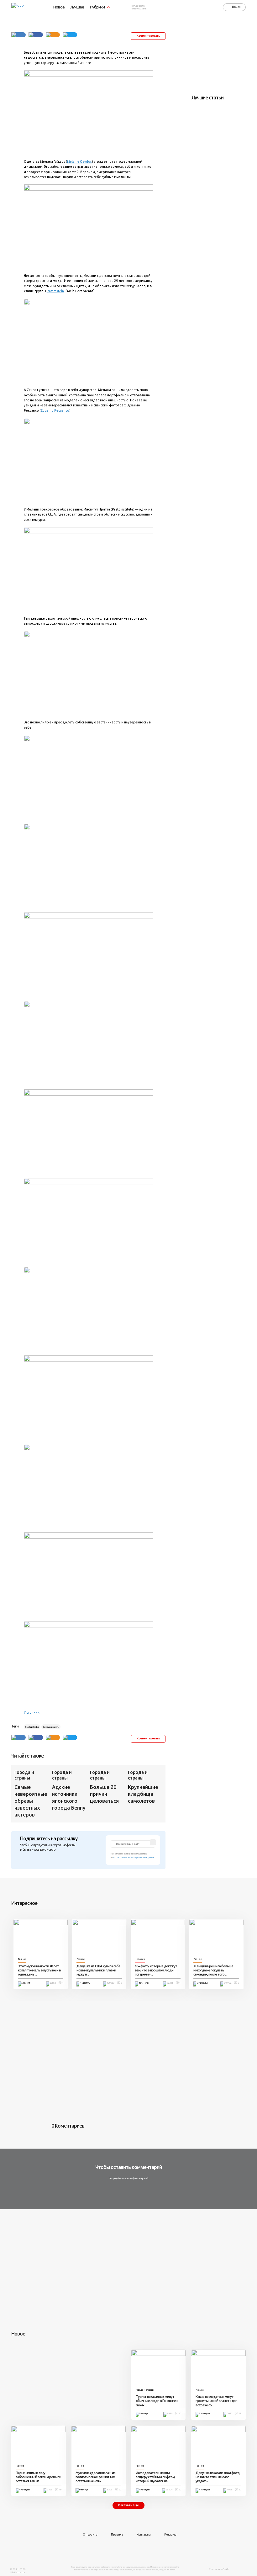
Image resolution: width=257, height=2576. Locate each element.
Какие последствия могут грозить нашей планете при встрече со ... (216, 2401)
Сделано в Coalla (219, 2569)
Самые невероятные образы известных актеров (31, 1801)
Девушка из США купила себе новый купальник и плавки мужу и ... (98, 1970)
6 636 (230, 2413)
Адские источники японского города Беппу (69, 1797)
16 (60, 2490)
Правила (117, 2535)
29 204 (169, 2490)
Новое (59, 7)
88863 (53, 1983)
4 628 (230, 2490)
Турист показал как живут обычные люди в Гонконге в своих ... (157, 2401)
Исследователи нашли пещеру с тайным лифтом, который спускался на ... (155, 2477)
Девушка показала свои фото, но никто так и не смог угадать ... (218, 2477)
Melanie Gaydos (79, 161)
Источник (32, 1712)
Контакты (144, 2535)
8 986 (170, 2413)
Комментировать (148, 36)
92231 (170, 1983)
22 (120, 2490)
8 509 (110, 2490)
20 (180, 2413)
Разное (22, 1959)
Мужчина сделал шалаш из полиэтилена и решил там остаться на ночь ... (95, 2477)
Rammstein (55, 291)
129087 (111, 1983)
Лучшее (77, 7)
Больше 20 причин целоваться (104, 1794)
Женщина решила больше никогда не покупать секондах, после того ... (213, 1970)
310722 (228, 1983)
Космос (199, 2390)
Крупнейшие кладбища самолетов (143, 1794)
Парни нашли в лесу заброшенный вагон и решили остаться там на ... (38, 2477)
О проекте (90, 2535)
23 (240, 2413)
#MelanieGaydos (32, 1727)
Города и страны (24, 1775)
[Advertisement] (224, 57)
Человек (140, 1959)
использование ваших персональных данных (134, 1857)
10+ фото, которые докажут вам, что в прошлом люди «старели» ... (156, 1970)
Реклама (170, 2535)
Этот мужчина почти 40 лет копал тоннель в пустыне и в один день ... (39, 1970)
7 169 (50, 2490)
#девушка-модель (51, 1727)
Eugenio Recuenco (55, 410)
